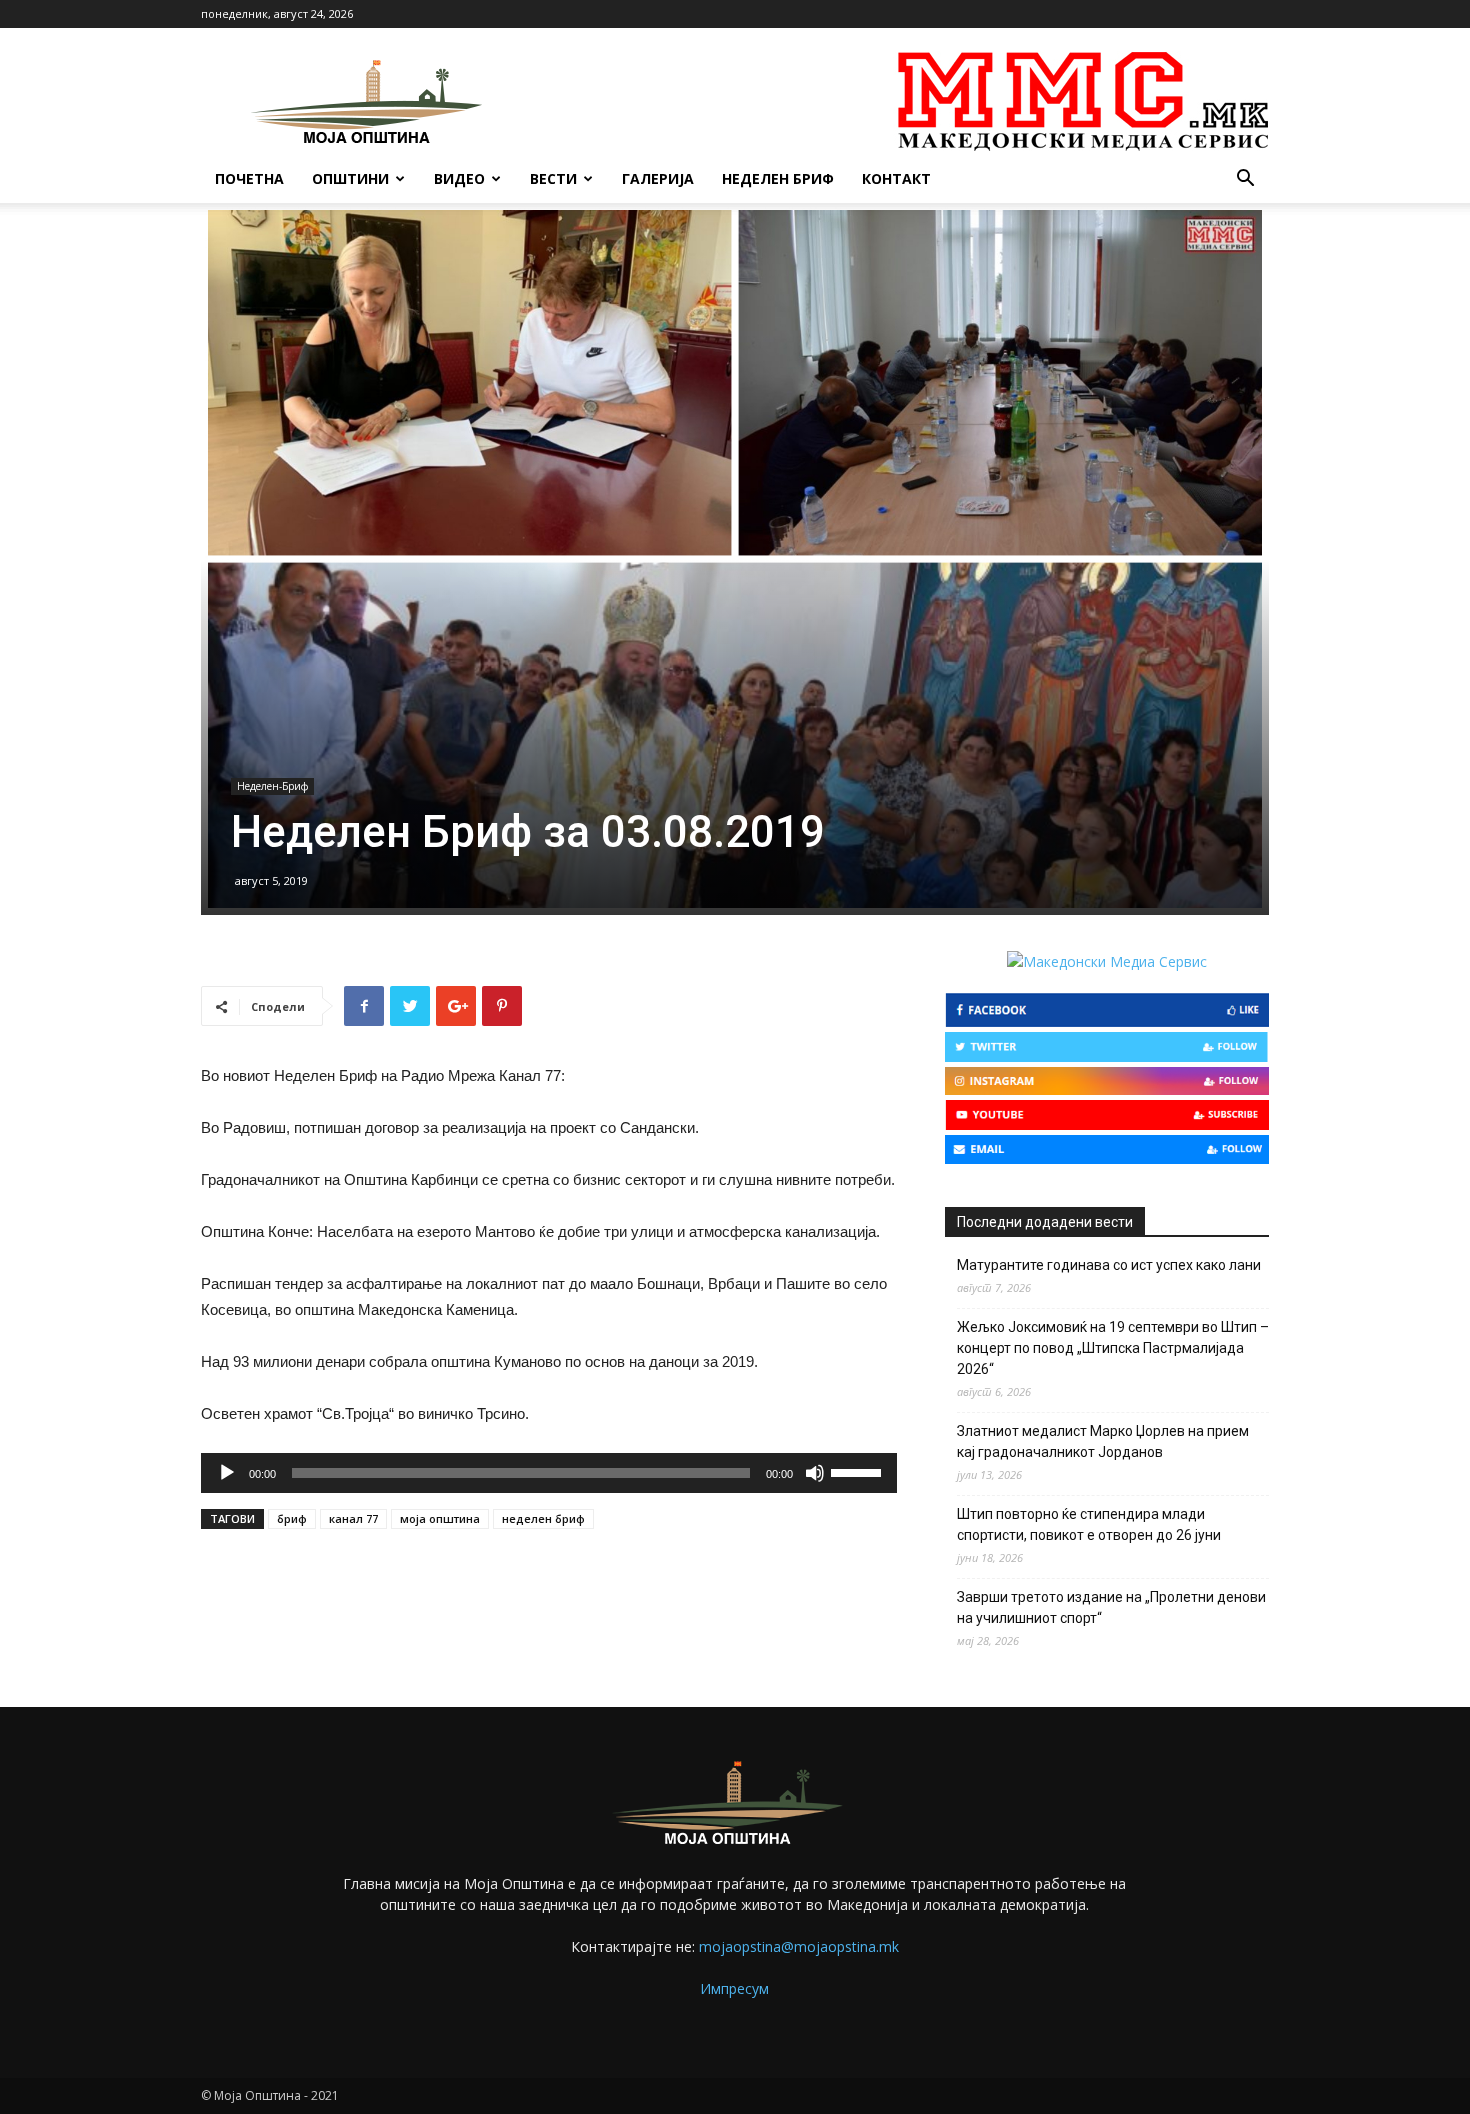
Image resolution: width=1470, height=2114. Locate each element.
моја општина (440, 1518)
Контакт (896, 178)
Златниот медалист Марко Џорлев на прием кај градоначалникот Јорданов (1103, 1441)
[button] (1245, 180)
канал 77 (353, 1518)
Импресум (734, 1988)
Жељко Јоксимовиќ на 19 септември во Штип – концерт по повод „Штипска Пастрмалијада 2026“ (1113, 1348)
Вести (553, 178)
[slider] (859, 1471)
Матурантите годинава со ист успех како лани (1109, 1265)
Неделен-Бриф (272, 786)
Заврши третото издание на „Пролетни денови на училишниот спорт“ (1111, 1607)
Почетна (249, 178)
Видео (459, 178)
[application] (549, 1473)
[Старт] (227, 1473)
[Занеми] (815, 1473)
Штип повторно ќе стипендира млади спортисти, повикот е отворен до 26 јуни (1089, 1524)
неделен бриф (543, 1518)
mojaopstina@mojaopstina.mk (799, 1946)
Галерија (658, 178)
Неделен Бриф (778, 178)
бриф (292, 1518)
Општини (350, 178)
